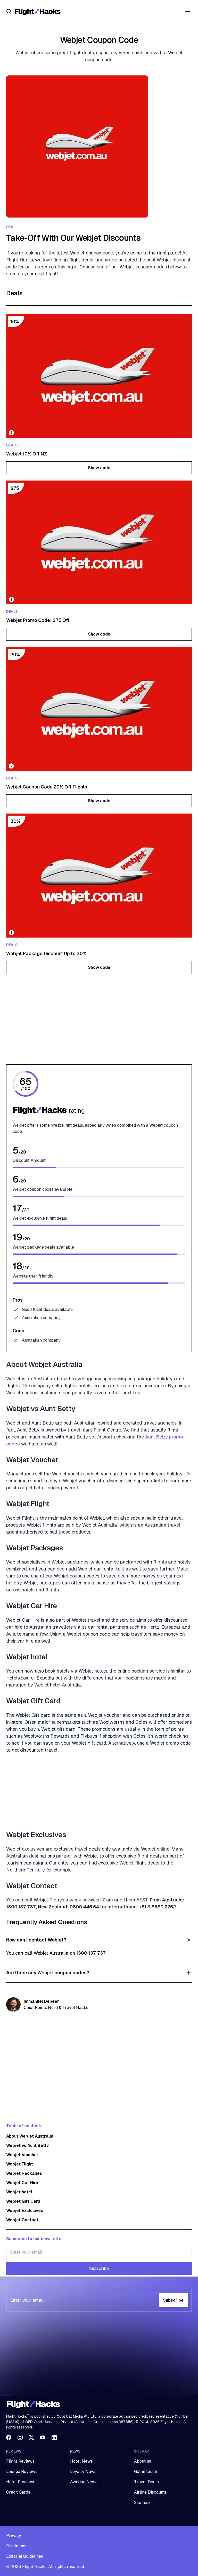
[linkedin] (54, 2437)
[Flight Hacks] (38, 11)
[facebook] (9, 2437)
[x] (31, 2437)
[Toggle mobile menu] (188, 11)
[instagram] (20, 2437)
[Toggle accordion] (99, 1940)
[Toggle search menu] (9, 11)
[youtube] (43, 2437)
